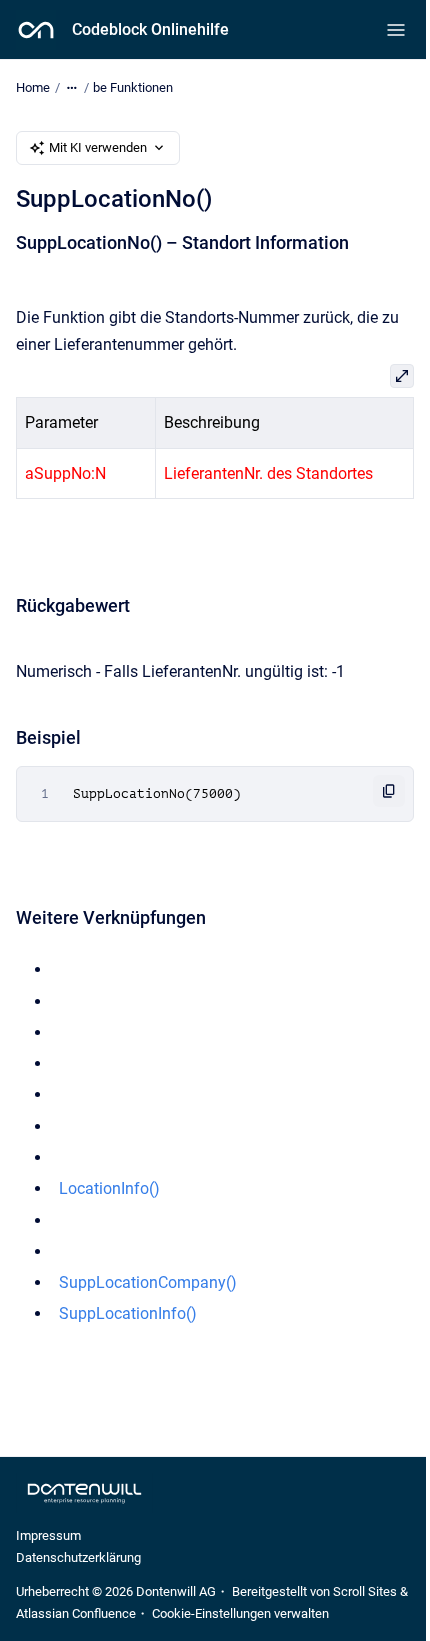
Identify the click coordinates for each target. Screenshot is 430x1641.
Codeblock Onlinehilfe (150, 29)
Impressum (48, 1535)
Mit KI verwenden (98, 147)
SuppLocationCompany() (148, 1282)
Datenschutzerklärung (78, 1557)
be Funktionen (133, 87)
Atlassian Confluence (76, 1613)
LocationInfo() (109, 1188)
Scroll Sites (365, 1591)
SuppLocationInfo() (128, 1313)
